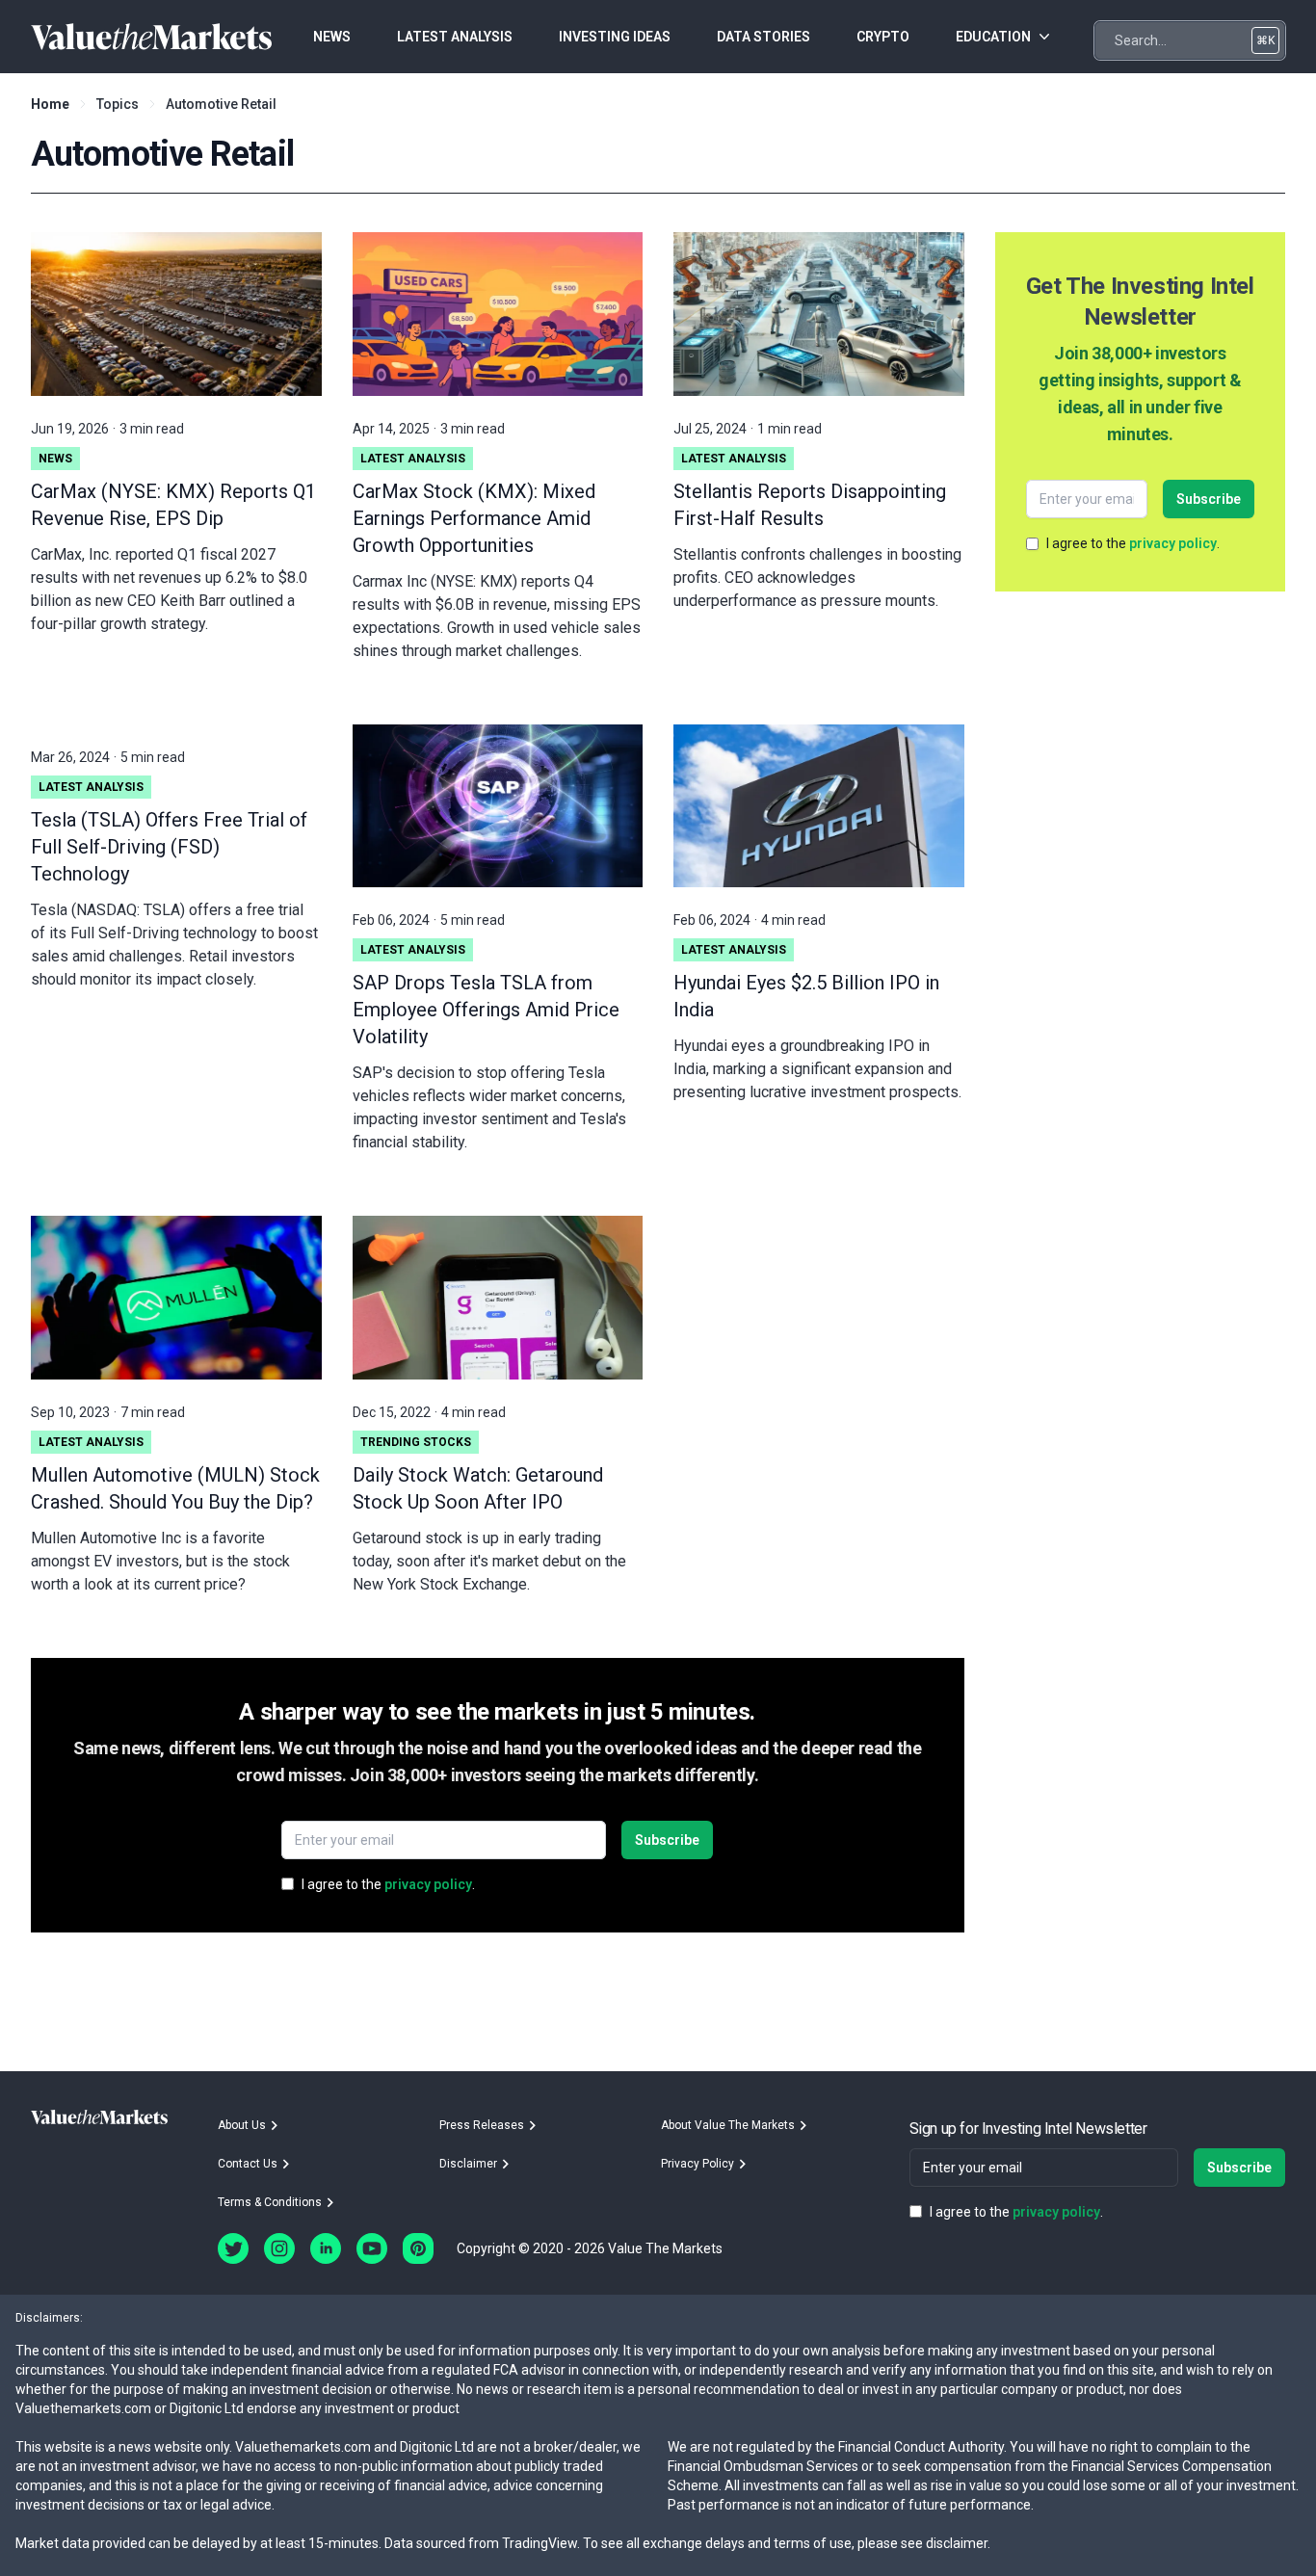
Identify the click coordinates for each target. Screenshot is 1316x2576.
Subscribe (667, 1840)
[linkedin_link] (326, 2248)
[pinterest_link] (418, 2248)
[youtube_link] (372, 2248)
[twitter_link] (233, 2248)
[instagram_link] (279, 2248)
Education (993, 37)
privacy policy (428, 1884)
